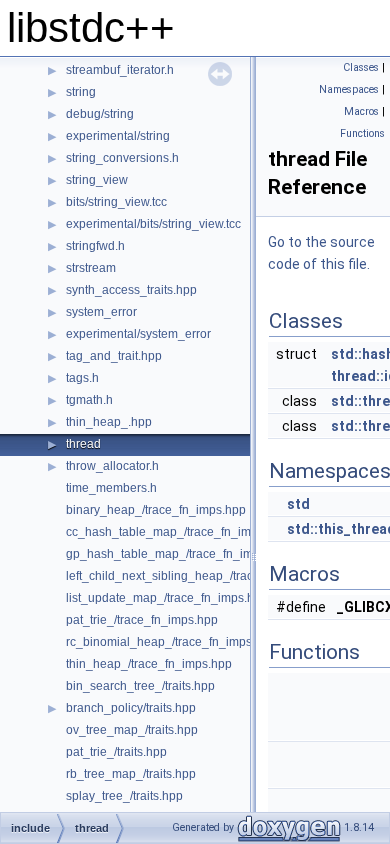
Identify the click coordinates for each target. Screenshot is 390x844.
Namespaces (349, 89)
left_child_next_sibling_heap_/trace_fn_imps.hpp (200, 576)
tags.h (82, 378)
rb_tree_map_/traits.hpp (131, 774)
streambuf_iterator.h (120, 70)
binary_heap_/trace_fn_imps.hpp (156, 510)
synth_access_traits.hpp (131, 290)
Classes (361, 67)
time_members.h (111, 488)
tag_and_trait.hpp (114, 356)
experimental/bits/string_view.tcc (153, 224)
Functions (362, 133)
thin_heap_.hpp (109, 422)
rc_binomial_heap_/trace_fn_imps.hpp (171, 642)
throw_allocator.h (112, 466)
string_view (97, 180)
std (298, 504)
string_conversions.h (122, 158)
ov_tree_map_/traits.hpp (132, 730)
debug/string (100, 114)
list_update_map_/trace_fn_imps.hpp (167, 598)
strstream (91, 268)
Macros (361, 111)
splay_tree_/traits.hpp (124, 796)
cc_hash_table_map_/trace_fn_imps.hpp (177, 532)
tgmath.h (89, 400)
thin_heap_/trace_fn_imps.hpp (149, 664)
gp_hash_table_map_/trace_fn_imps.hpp (178, 554)
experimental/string (118, 136)
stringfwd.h (95, 246)
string (81, 92)
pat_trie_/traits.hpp (116, 752)
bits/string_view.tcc (116, 202)
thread (83, 444)
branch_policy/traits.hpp (131, 708)
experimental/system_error (138, 334)
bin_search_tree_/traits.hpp (140, 686)
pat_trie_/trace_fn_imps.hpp (142, 620)
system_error (101, 312)
